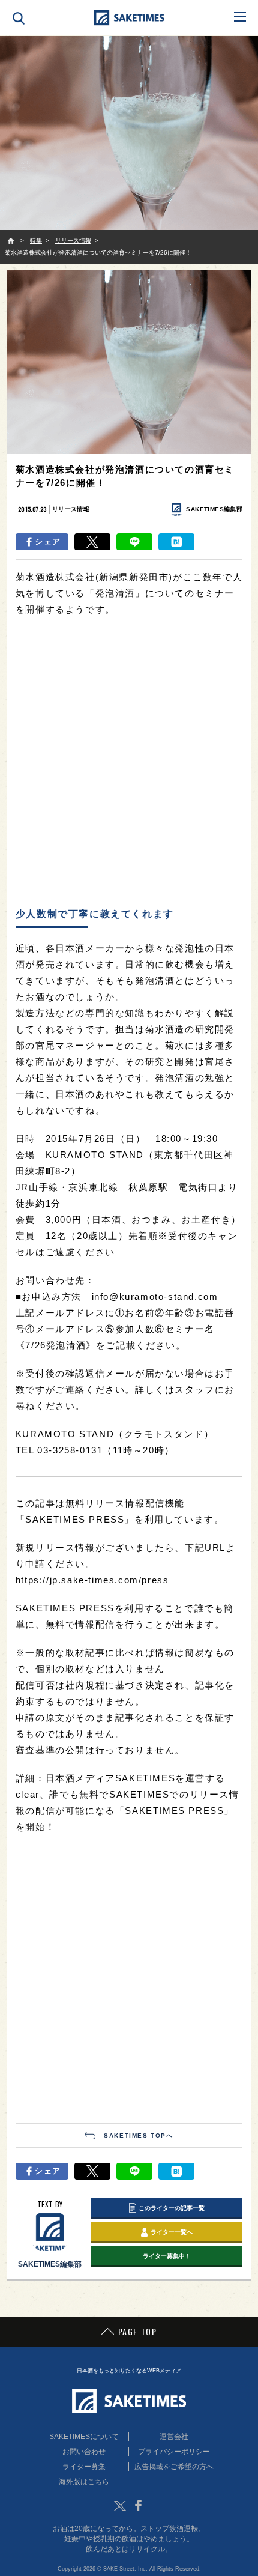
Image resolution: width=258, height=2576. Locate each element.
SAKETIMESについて (84, 2437)
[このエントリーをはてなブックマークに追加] (176, 542)
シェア (48, 541)
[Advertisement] (129, 763)
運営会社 (174, 2437)
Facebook (138, 2506)
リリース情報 (71, 509)
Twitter (120, 2506)
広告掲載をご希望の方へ (174, 2467)
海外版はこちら (84, 2482)
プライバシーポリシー (174, 2452)
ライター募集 (84, 2467)
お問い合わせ (84, 2452)
